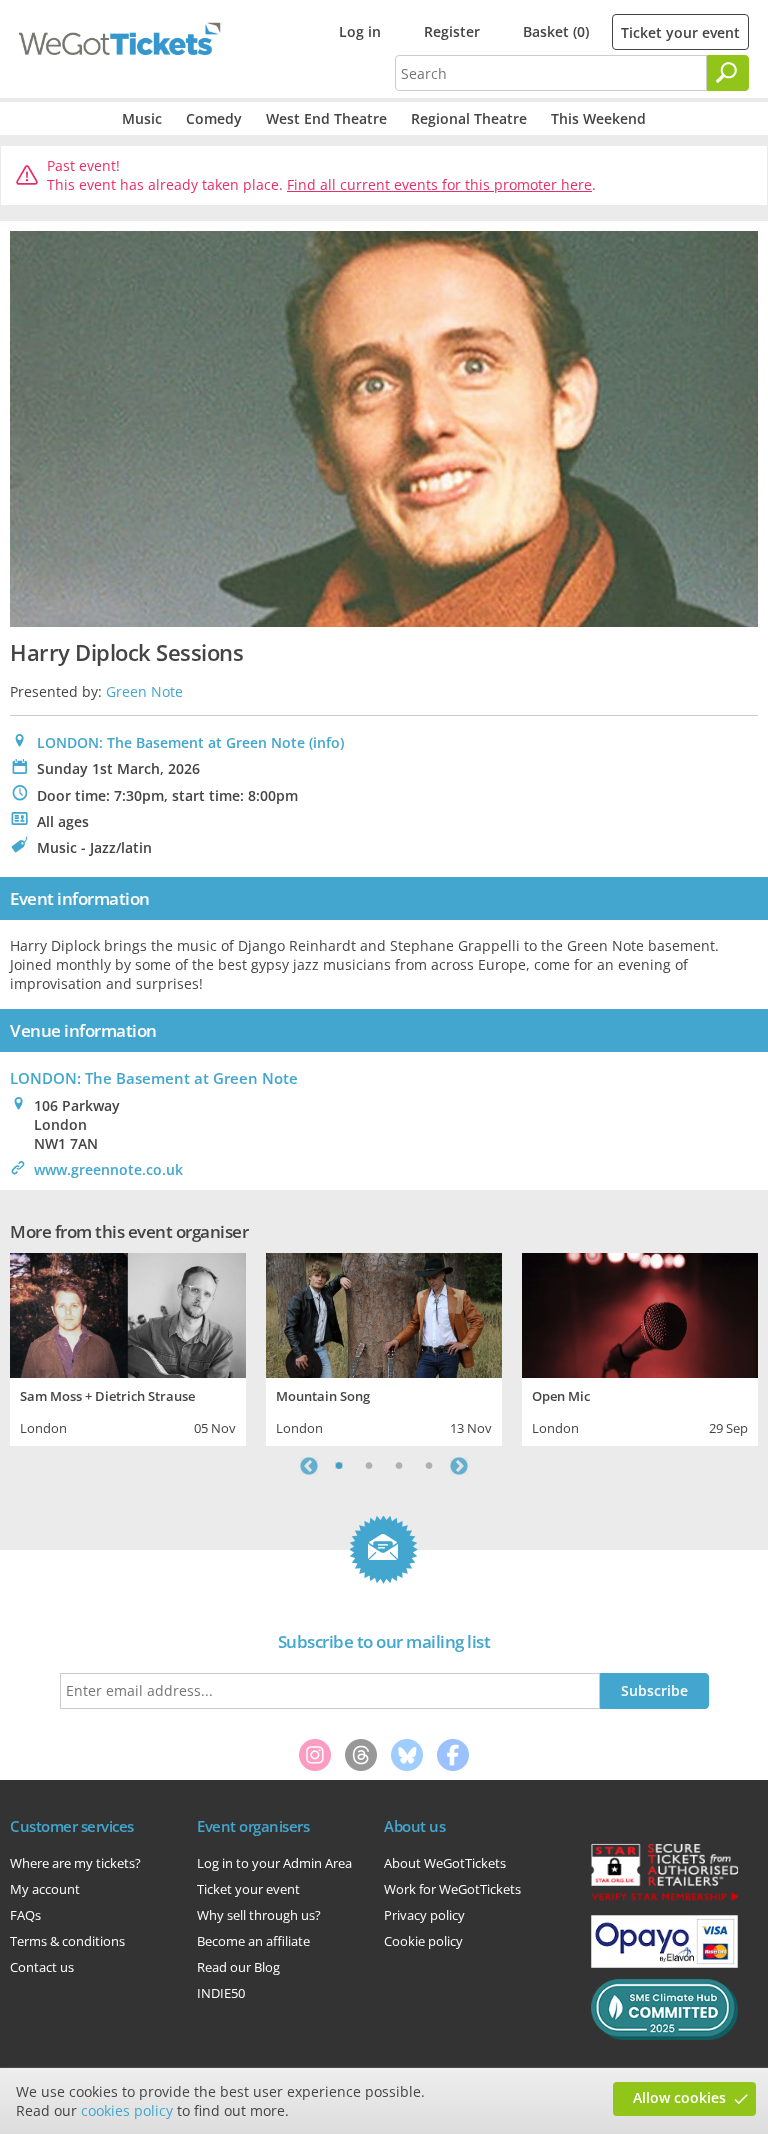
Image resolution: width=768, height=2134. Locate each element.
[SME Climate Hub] (664, 2035)
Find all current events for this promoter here (439, 184)
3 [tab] (399, 1466)
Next (459, 1466)
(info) (326, 742)
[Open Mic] (640, 1313)
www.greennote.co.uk (108, 1169)
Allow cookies (679, 2097)
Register (452, 31)
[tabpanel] (128, 1347)
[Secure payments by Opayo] (664, 1963)
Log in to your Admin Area (274, 1863)
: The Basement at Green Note (154, 1078)
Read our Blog (238, 1967)
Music (142, 118)
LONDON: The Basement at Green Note (171, 742)
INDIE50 (221, 1993)
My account (45, 1889)
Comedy (214, 118)
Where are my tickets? (75, 1863)
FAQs (25, 1915)
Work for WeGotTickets (452, 1889)
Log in (360, 31)
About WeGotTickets (445, 1863)
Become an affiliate (253, 1941)
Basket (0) (556, 31)
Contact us (42, 1967)
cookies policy (127, 2110)
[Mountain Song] (384, 1313)
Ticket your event (680, 32)
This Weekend (598, 118)
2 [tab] (369, 1466)
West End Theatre (326, 118)
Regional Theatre (469, 118)
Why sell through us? (259, 1915)
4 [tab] (429, 1466)
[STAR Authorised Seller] (664, 1899)
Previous (309, 1466)
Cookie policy (423, 1941)
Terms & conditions (67, 1941)
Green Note (144, 691)
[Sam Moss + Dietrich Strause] (128, 1313)
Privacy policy (424, 1915)
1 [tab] (339, 1466)
